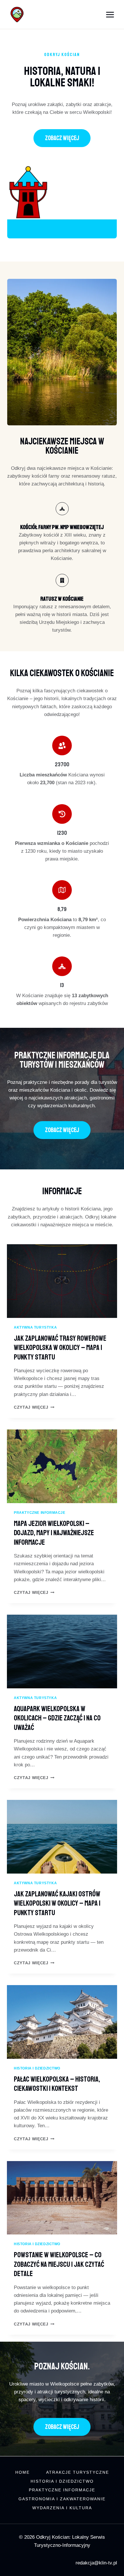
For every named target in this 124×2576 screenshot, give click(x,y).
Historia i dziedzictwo (37, 2068)
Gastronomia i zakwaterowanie (62, 2499)
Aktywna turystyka (35, 1327)
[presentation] (62, 1281)
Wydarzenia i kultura (62, 2508)
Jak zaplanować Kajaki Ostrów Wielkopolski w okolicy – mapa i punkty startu (57, 1903)
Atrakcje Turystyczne (78, 2472)
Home (22, 2472)
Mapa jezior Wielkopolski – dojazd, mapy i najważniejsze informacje (54, 1533)
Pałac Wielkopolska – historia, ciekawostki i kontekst (57, 2084)
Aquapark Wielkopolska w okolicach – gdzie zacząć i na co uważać (57, 1718)
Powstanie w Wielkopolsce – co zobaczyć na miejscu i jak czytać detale (59, 2264)
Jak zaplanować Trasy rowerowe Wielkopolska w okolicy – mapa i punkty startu (60, 1348)
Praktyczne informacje (40, 1513)
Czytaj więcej (34, 1407)
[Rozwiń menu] (110, 14)
